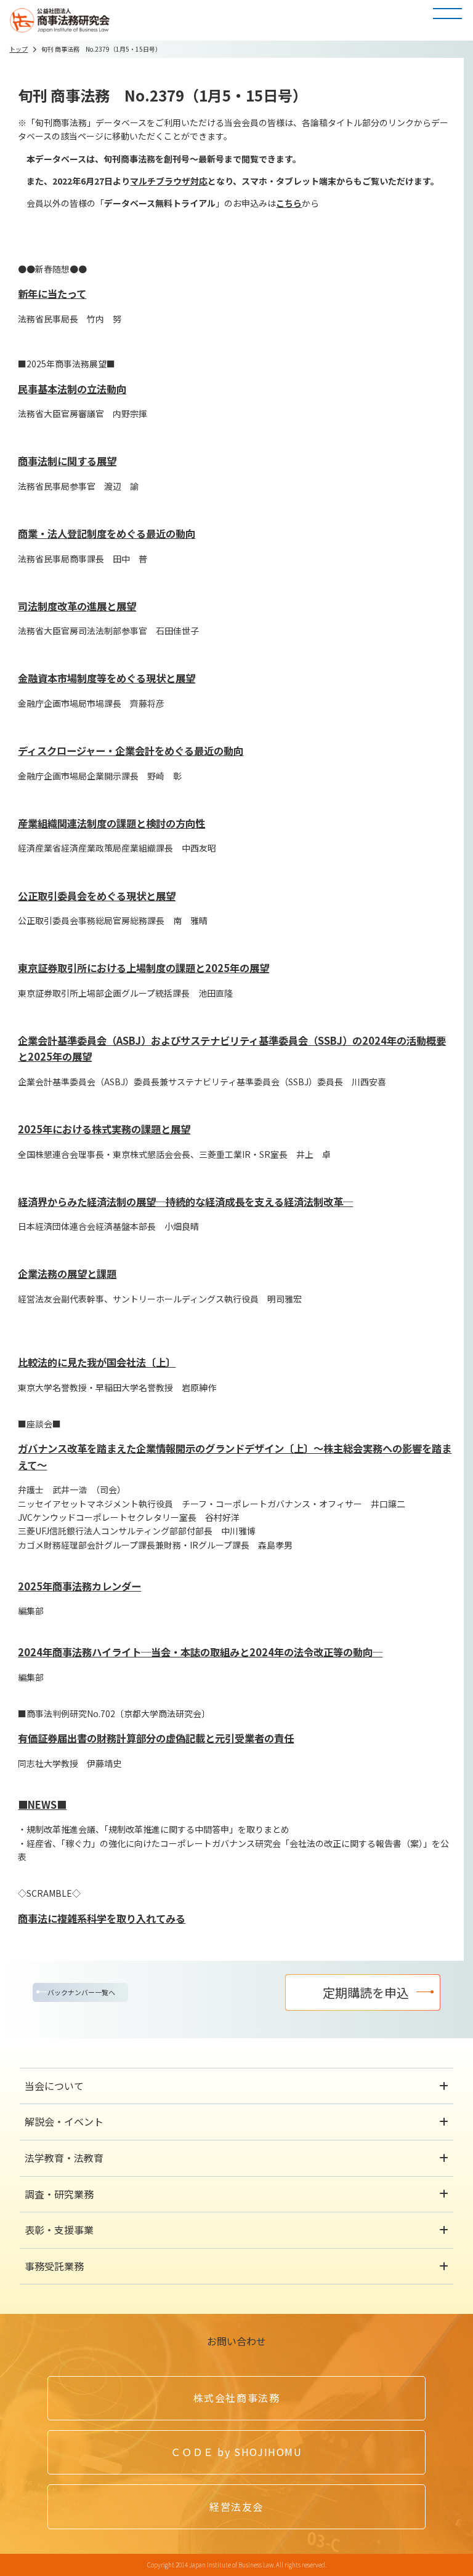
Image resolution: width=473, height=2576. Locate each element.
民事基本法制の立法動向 (72, 389)
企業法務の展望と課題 (67, 1274)
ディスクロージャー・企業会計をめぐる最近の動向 (131, 751)
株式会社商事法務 (237, 2398)
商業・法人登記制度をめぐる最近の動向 (107, 533)
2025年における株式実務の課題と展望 (104, 1129)
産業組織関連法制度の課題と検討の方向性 (111, 823)
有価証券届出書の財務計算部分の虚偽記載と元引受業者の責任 (156, 1738)
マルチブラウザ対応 (169, 181)
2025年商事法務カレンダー (79, 1586)
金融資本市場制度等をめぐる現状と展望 (107, 678)
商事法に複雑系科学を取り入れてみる (102, 1918)
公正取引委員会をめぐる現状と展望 (97, 896)
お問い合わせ (236, 2341)
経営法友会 (236, 2506)
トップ (18, 49)
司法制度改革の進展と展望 (77, 606)
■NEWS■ (42, 1804)
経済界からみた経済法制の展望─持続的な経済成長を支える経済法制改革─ (185, 1202)
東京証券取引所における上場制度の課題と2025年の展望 (144, 968)
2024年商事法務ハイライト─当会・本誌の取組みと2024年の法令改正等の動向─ (200, 1652)
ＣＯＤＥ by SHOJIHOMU (236, 2452)
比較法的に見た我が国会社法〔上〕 (97, 1362)
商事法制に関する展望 (67, 461)
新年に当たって (52, 293)
